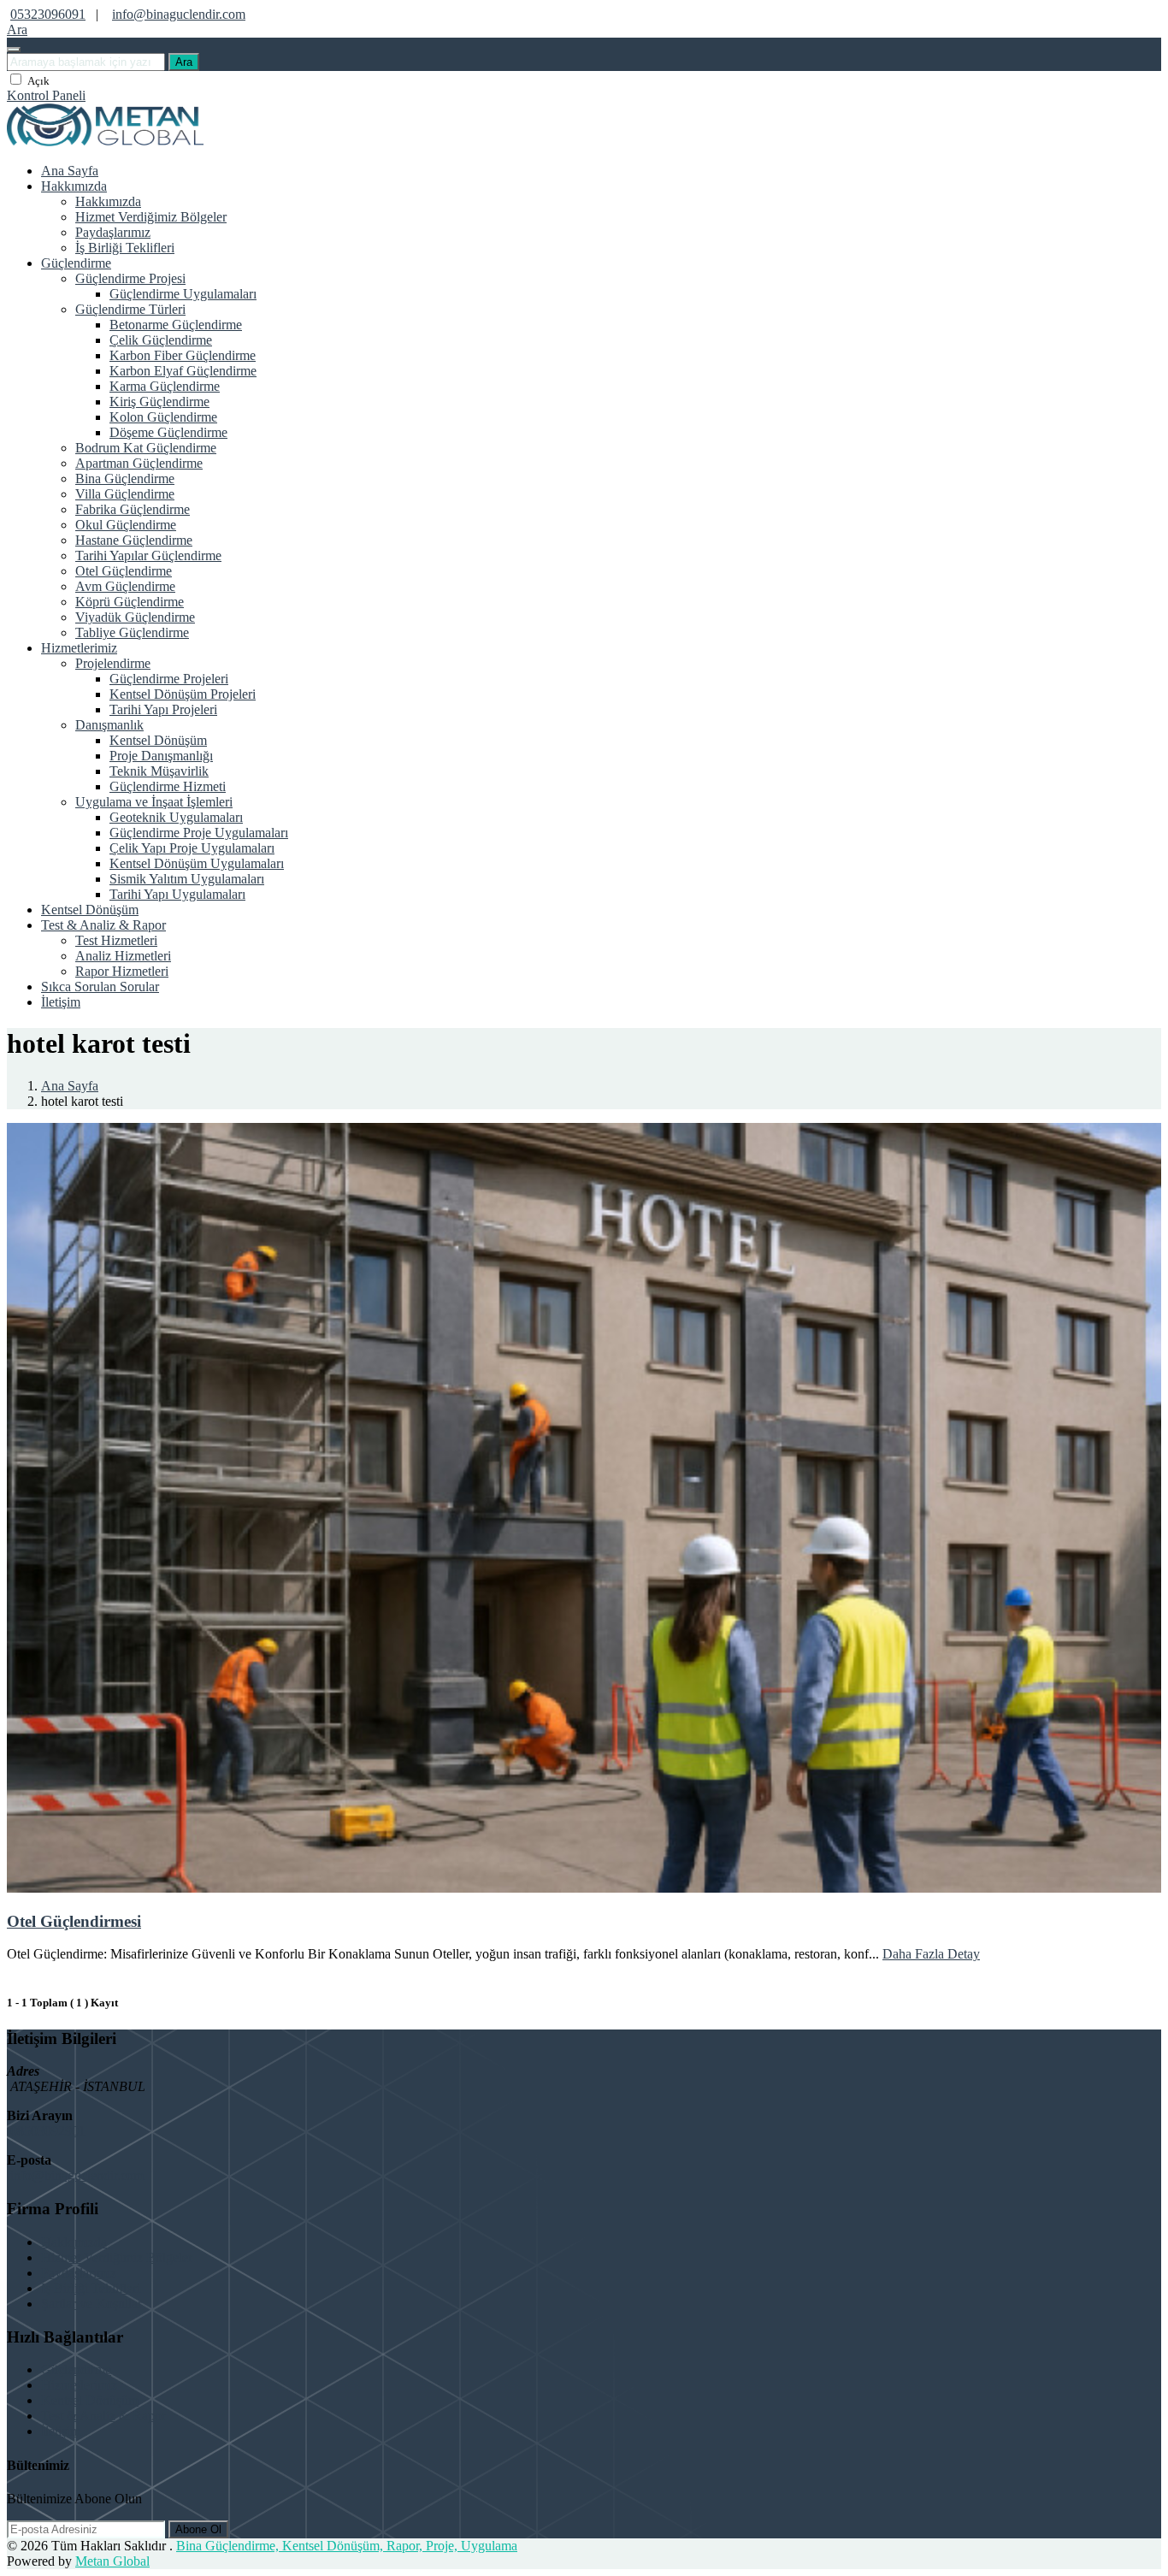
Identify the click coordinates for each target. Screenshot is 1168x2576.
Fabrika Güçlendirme (133, 509)
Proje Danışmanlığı (161, 756)
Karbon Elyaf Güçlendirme (183, 371)
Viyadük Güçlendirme (135, 617)
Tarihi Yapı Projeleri (163, 709)
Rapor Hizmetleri (122, 971)
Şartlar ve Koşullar (91, 2304)
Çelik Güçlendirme (161, 340)
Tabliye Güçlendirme (132, 632)
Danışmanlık (109, 725)
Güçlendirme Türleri (130, 309)
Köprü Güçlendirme (130, 602)
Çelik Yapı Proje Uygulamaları (192, 848)
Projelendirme (113, 663)
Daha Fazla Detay (931, 1954)
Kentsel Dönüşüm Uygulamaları (197, 863)
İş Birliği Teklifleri (125, 248)
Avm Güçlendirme (125, 586)
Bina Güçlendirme (125, 479)
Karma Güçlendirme (165, 386)
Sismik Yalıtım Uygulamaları (187, 879)
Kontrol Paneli (46, 95)
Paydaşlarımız (113, 232)
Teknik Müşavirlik (159, 771)
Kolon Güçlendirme (163, 417)
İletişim (61, 1002)
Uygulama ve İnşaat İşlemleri (154, 802)
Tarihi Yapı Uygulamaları (177, 894)
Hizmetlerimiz (79, 648)
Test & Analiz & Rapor (103, 925)
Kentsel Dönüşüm (158, 740)
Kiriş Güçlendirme (159, 402)
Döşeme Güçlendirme (168, 432)
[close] (14, 50)
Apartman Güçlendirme (139, 463)
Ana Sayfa (70, 171)
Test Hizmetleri (116, 940)
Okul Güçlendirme (126, 525)
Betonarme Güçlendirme (176, 325)
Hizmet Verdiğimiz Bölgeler (151, 217)
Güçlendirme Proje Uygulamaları (199, 833)
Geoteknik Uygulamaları (176, 817)
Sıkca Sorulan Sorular (100, 987)
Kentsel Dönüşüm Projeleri (183, 694)
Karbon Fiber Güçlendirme (183, 355)
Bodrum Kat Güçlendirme (146, 448)
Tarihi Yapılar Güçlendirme (148, 555)
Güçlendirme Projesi (130, 278)
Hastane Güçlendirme (134, 540)
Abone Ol (198, 2529)
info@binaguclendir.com (179, 14)
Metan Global (112, 2561)
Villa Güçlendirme (125, 494)
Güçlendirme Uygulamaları (183, 294)
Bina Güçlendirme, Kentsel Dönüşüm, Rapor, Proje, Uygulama (347, 2546)
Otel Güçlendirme (124, 571)
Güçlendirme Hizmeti (168, 786)
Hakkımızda (74, 186)
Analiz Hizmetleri (123, 956)
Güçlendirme (76, 263)
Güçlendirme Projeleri (169, 679)
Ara (184, 62)
